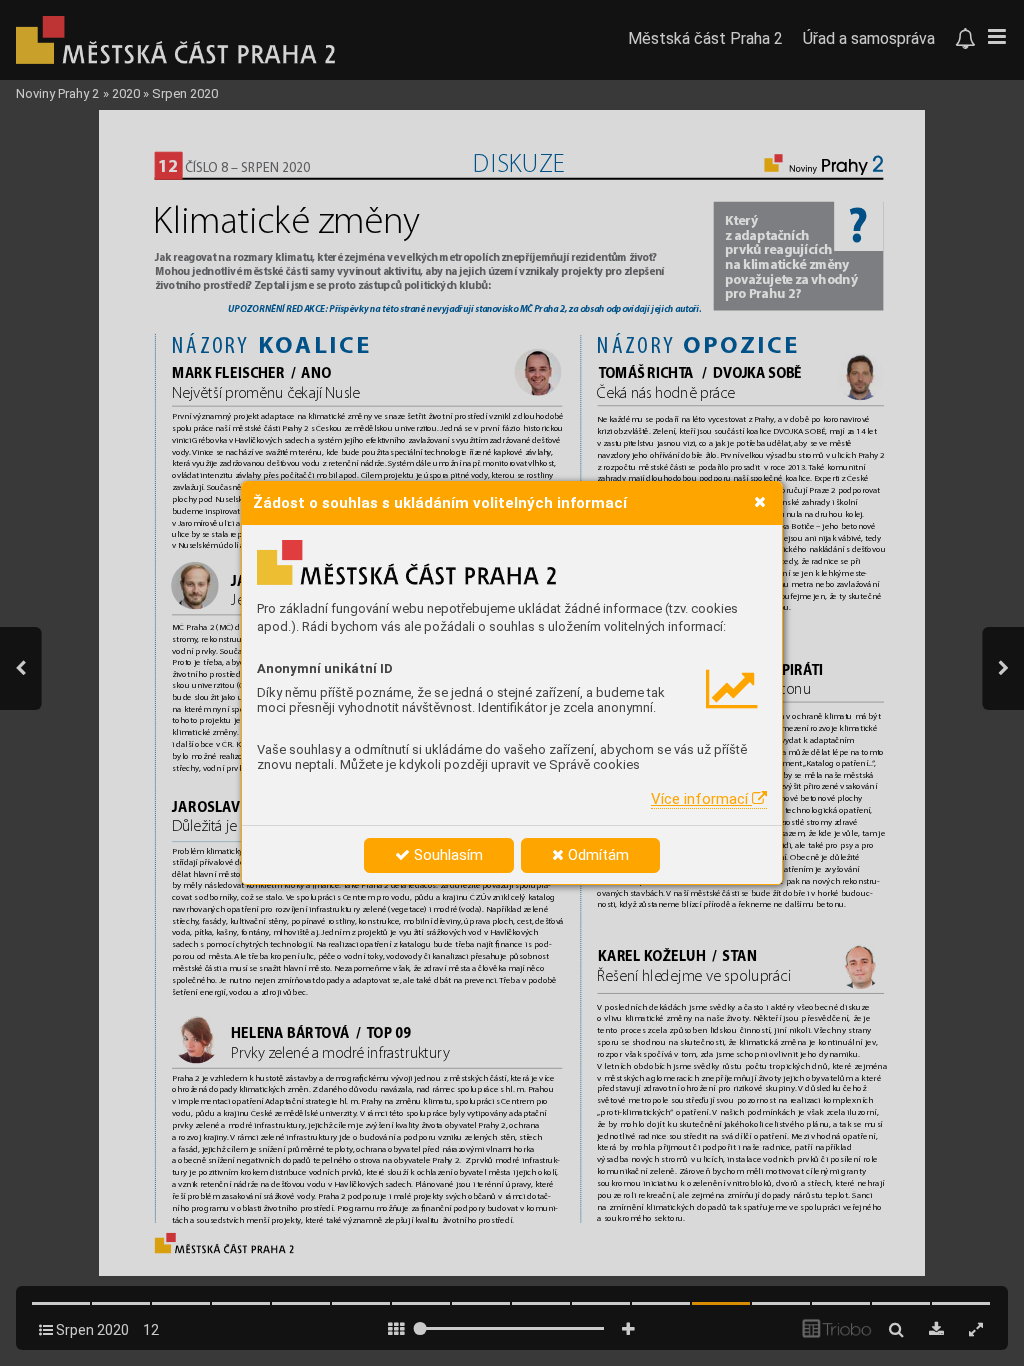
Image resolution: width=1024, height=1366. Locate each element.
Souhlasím (446, 855)
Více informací (701, 799)
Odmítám (596, 855)
